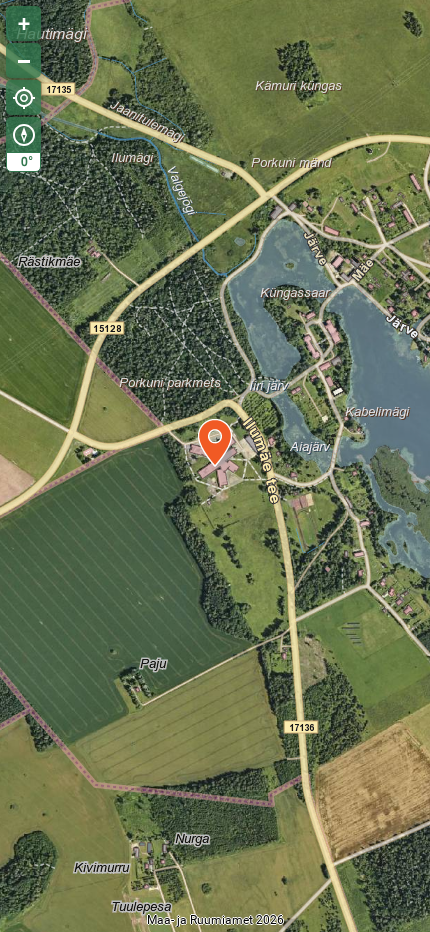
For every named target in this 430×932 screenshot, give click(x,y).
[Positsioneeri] (23, 97)
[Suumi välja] (23, 60)
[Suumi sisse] (23, 23)
